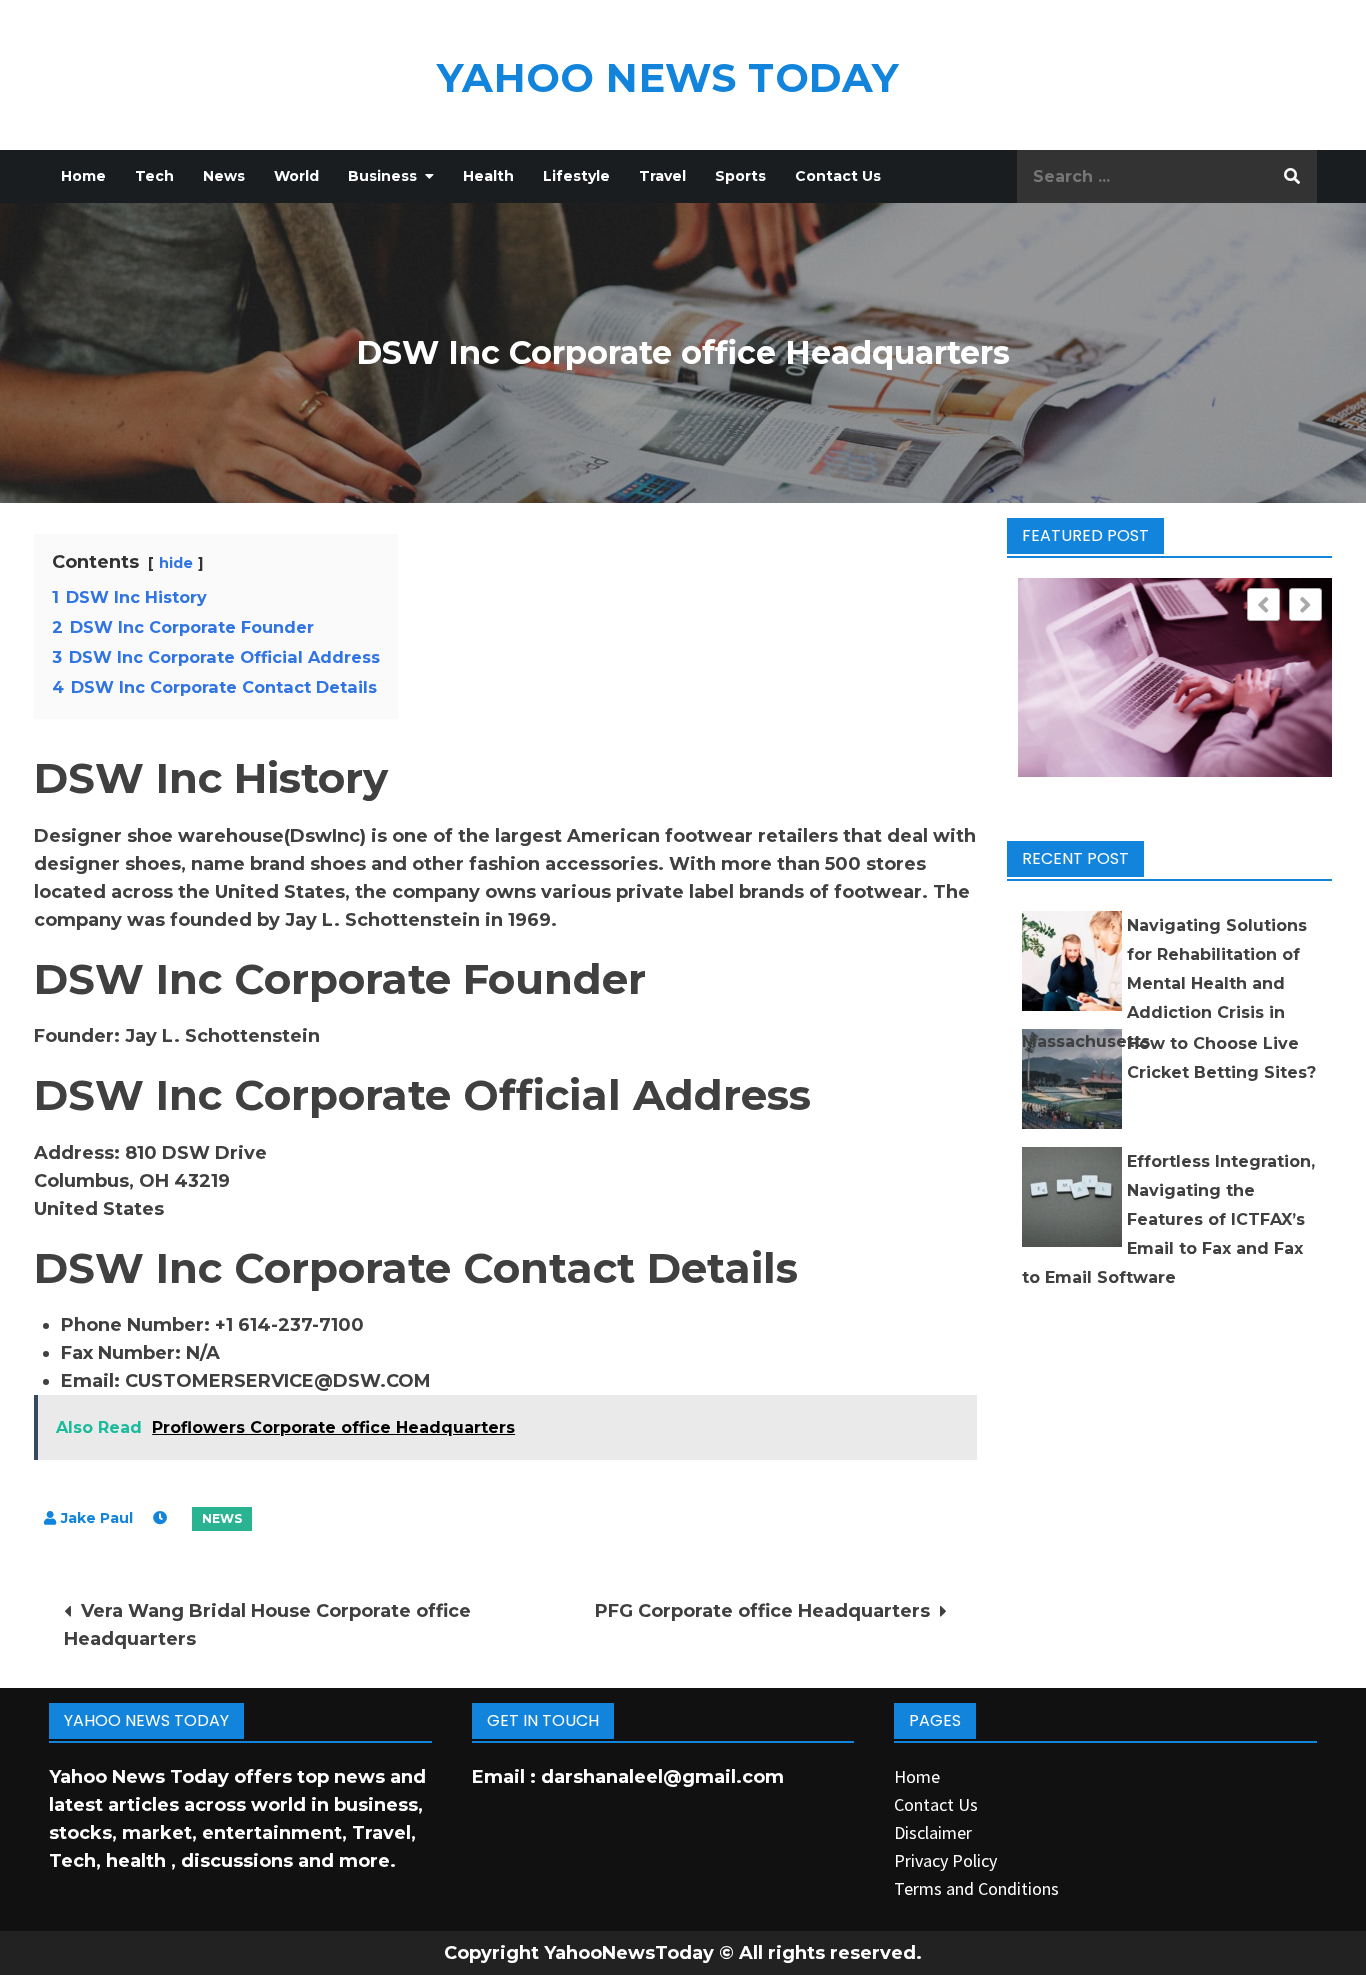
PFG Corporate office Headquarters (762, 1611)
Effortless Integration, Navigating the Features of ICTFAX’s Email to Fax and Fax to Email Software (1168, 1219)
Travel (662, 176)
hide (176, 563)
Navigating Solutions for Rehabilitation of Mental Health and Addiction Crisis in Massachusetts (1164, 983)
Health (488, 176)
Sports (740, 176)
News (224, 176)
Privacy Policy (945, 1860)
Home (83, 176)
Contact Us (838, 176)
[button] (1305, 604)
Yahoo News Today (668, 77)
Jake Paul (97, 1518)
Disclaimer (933, 1832)
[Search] (1292, 176)
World (296, 176)
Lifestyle (576, 176)
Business (382, 176)
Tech (154, 176)
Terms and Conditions (976, 1888)
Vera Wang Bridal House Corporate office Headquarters (267, 1625)
